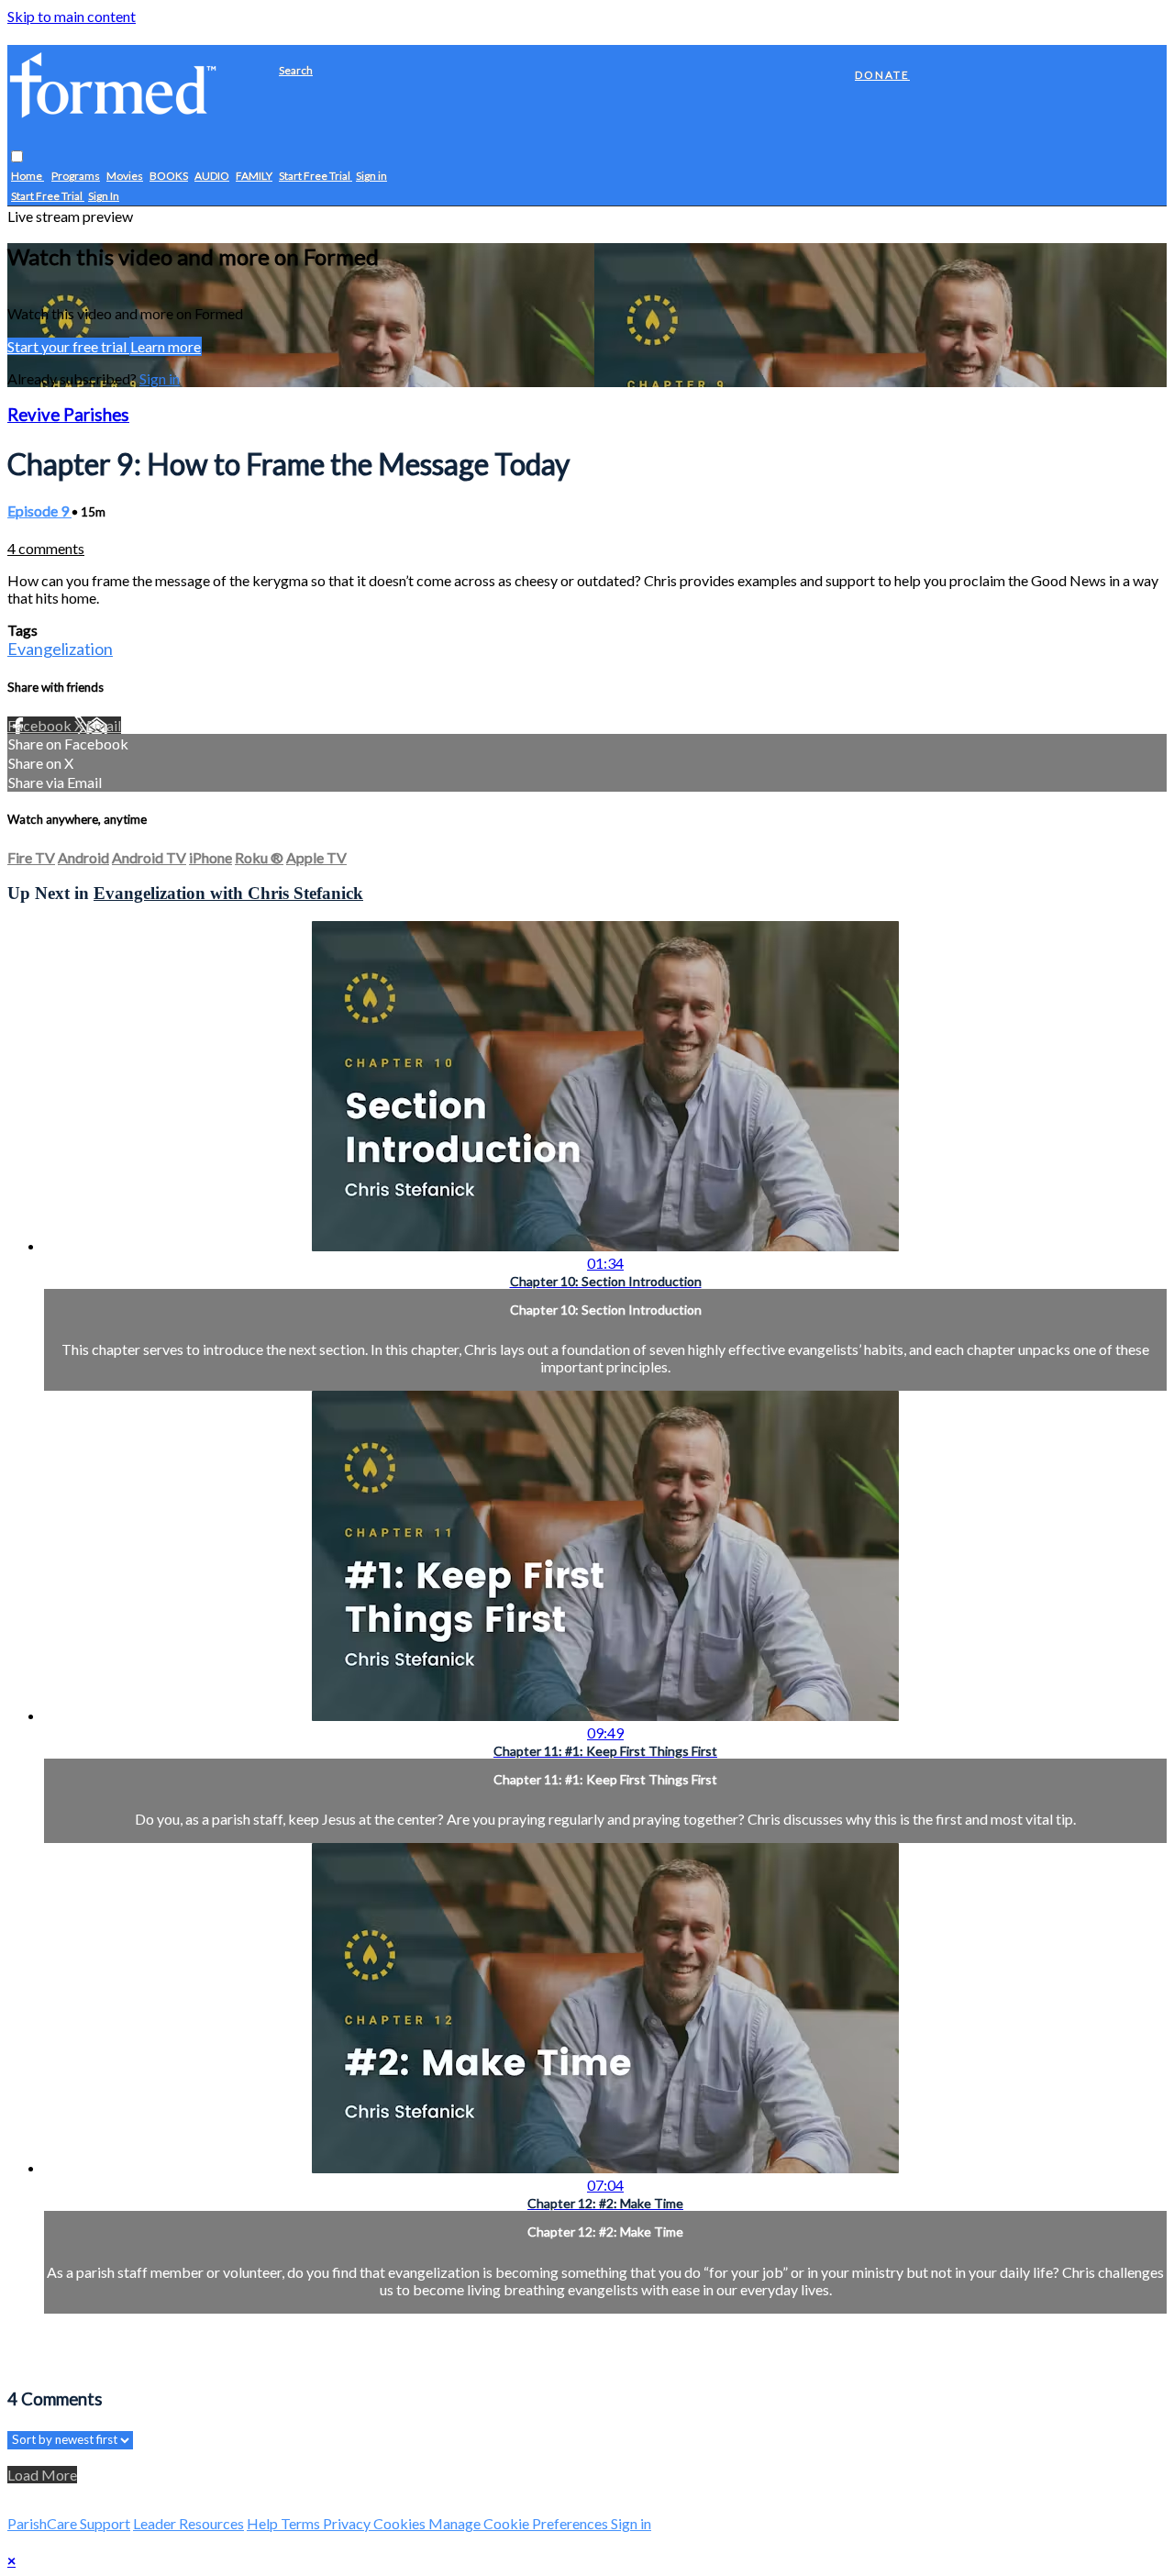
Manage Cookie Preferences (520, 2523)
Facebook (41, 725)
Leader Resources (188, 2523)
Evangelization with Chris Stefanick (228, 893)
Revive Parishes (68, 415)
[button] (17, 157)
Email (104, 725)
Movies (125, 177)
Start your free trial (68, 346)
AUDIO (212, 177)
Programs (76, 177)
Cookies (401, 2523)
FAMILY (254, 177)
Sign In (104, 197)
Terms (302, 2523)
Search (296, 70)
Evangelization (60, 649)
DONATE (882, 75)
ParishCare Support (69, 2523)
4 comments (46, 548)
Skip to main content (72, 16)
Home (28, 177)
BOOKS (169, 177)
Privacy (348, 2523)
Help (264, 2523)
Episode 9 (39, 511)
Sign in (371, 177)
